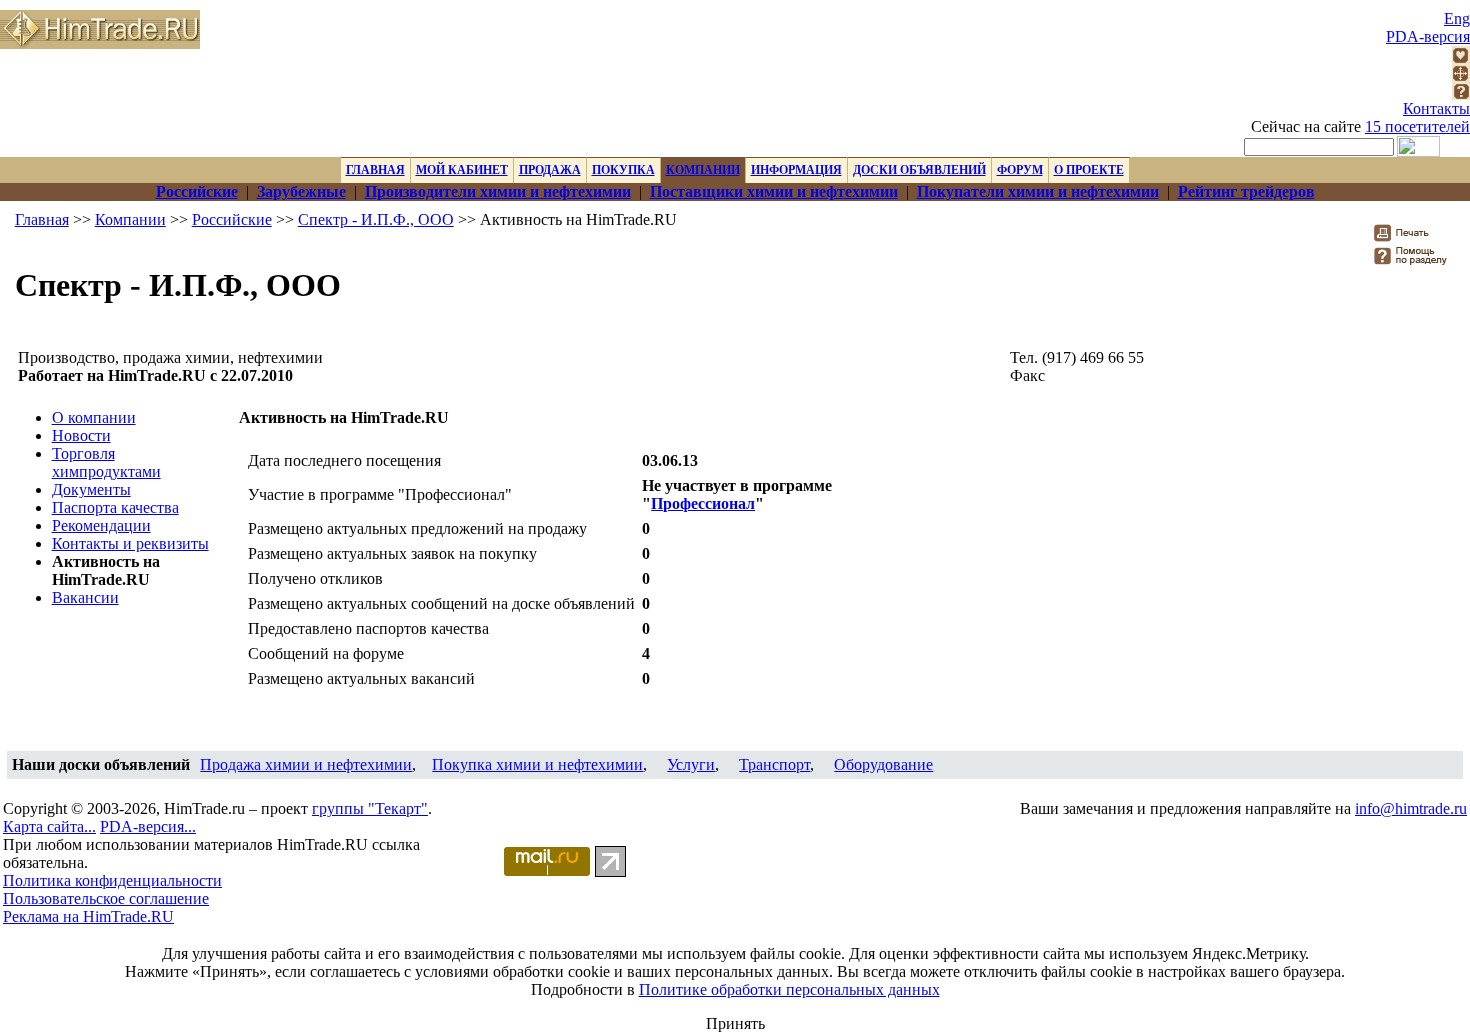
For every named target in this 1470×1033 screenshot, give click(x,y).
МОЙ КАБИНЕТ (462, 170)
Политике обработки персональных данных (789, 989)
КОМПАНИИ (703, 170)
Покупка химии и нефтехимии (537, 764)
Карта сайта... (49, 826)
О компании (94, 417)
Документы (91, 489)
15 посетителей (1417, 126)
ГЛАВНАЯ (375, 170)
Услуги (691, 764)
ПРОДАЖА (550, 170)
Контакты (1436, 108)
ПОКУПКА (623, 170)
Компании (130, 219)
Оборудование (883, 764)
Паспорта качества (115, 507)
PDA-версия (1428, 36)
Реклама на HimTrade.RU (88, 916)
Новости (81, 435)
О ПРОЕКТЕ (1089, 170)
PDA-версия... (148, 826)
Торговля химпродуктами (106, 462)
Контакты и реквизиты (130, 543)
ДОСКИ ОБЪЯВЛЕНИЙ (919, 170)
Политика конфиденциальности (112, 880)
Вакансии (85, 597)
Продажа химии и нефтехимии (306, 764)
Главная (42, 219)
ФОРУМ (1020, 170)
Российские (232, 219)
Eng (1457, 18)
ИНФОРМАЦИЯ (796, 170)
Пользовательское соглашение (106, 898)
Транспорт (774, 764)
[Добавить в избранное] (1461, 58)
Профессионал (703, 503)
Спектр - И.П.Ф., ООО (376, 219)
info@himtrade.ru (1411, 808)
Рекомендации (101, 525)
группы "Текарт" (370, 808)
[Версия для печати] (1414, 238)
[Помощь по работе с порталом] (1461, 94)
